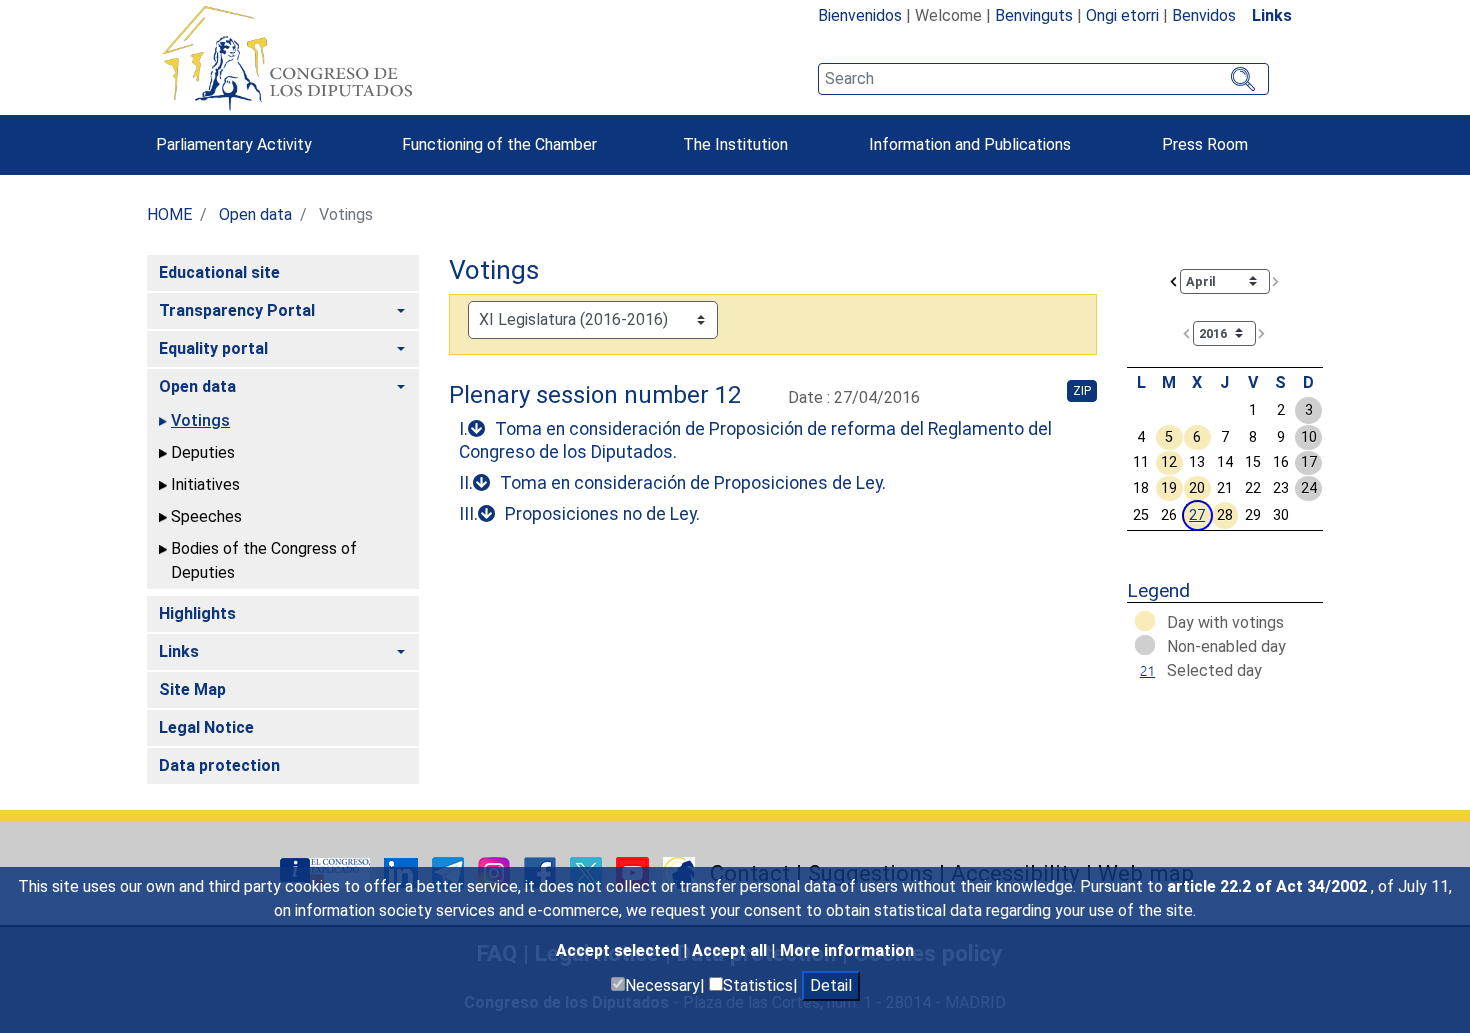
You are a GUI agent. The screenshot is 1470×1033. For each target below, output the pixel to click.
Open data (255, 214)
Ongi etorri (1122, 15)
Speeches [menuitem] (206, 516)
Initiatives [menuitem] (205, 484)
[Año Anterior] (1187, 332)
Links (1272, 15)
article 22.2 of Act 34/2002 (1269, 886)
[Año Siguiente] (1262, 332)
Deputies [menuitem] (203, 452)
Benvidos (1204, 15)
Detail (831, 985)
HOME (169, 214)
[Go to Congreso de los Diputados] (287, 58)
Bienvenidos (860, 15)
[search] (1043, 79)
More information (847, 950)
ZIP (1082, 391)
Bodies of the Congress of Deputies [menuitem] (264, 560)
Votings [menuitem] (200, 420)
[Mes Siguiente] (1276, 280)
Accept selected (619, 950)
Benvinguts (1034, 15)
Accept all (731, 950)
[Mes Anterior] (1174, 280)
